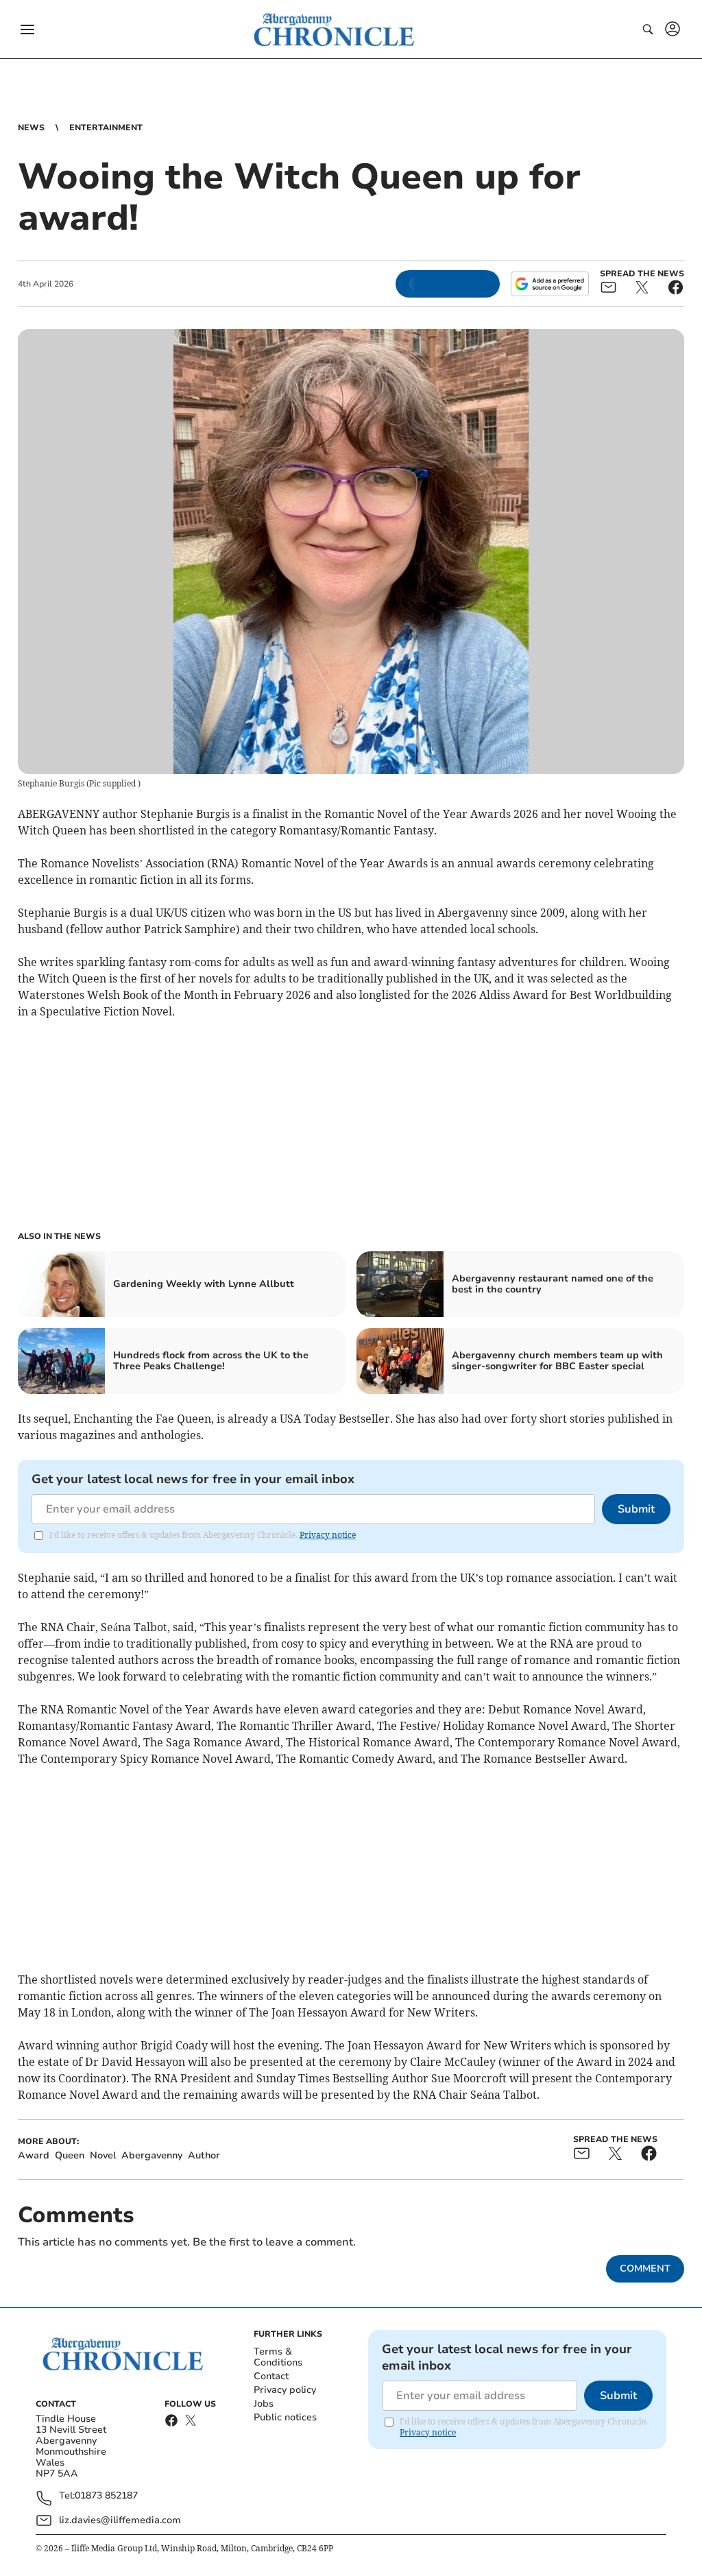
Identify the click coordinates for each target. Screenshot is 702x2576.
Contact (271, 2376)
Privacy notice (328, 1535)
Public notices (285, 2417)
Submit (636, 1509)
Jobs (264, 2404)
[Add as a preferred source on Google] (550, 284)
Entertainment (106, 128)
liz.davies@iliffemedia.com (120, 2520)
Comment (645, 2268)
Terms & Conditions (278, 2357)
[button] (27, 29)
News (31, 128)
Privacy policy (285, 2390)
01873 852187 (106, 2496)
